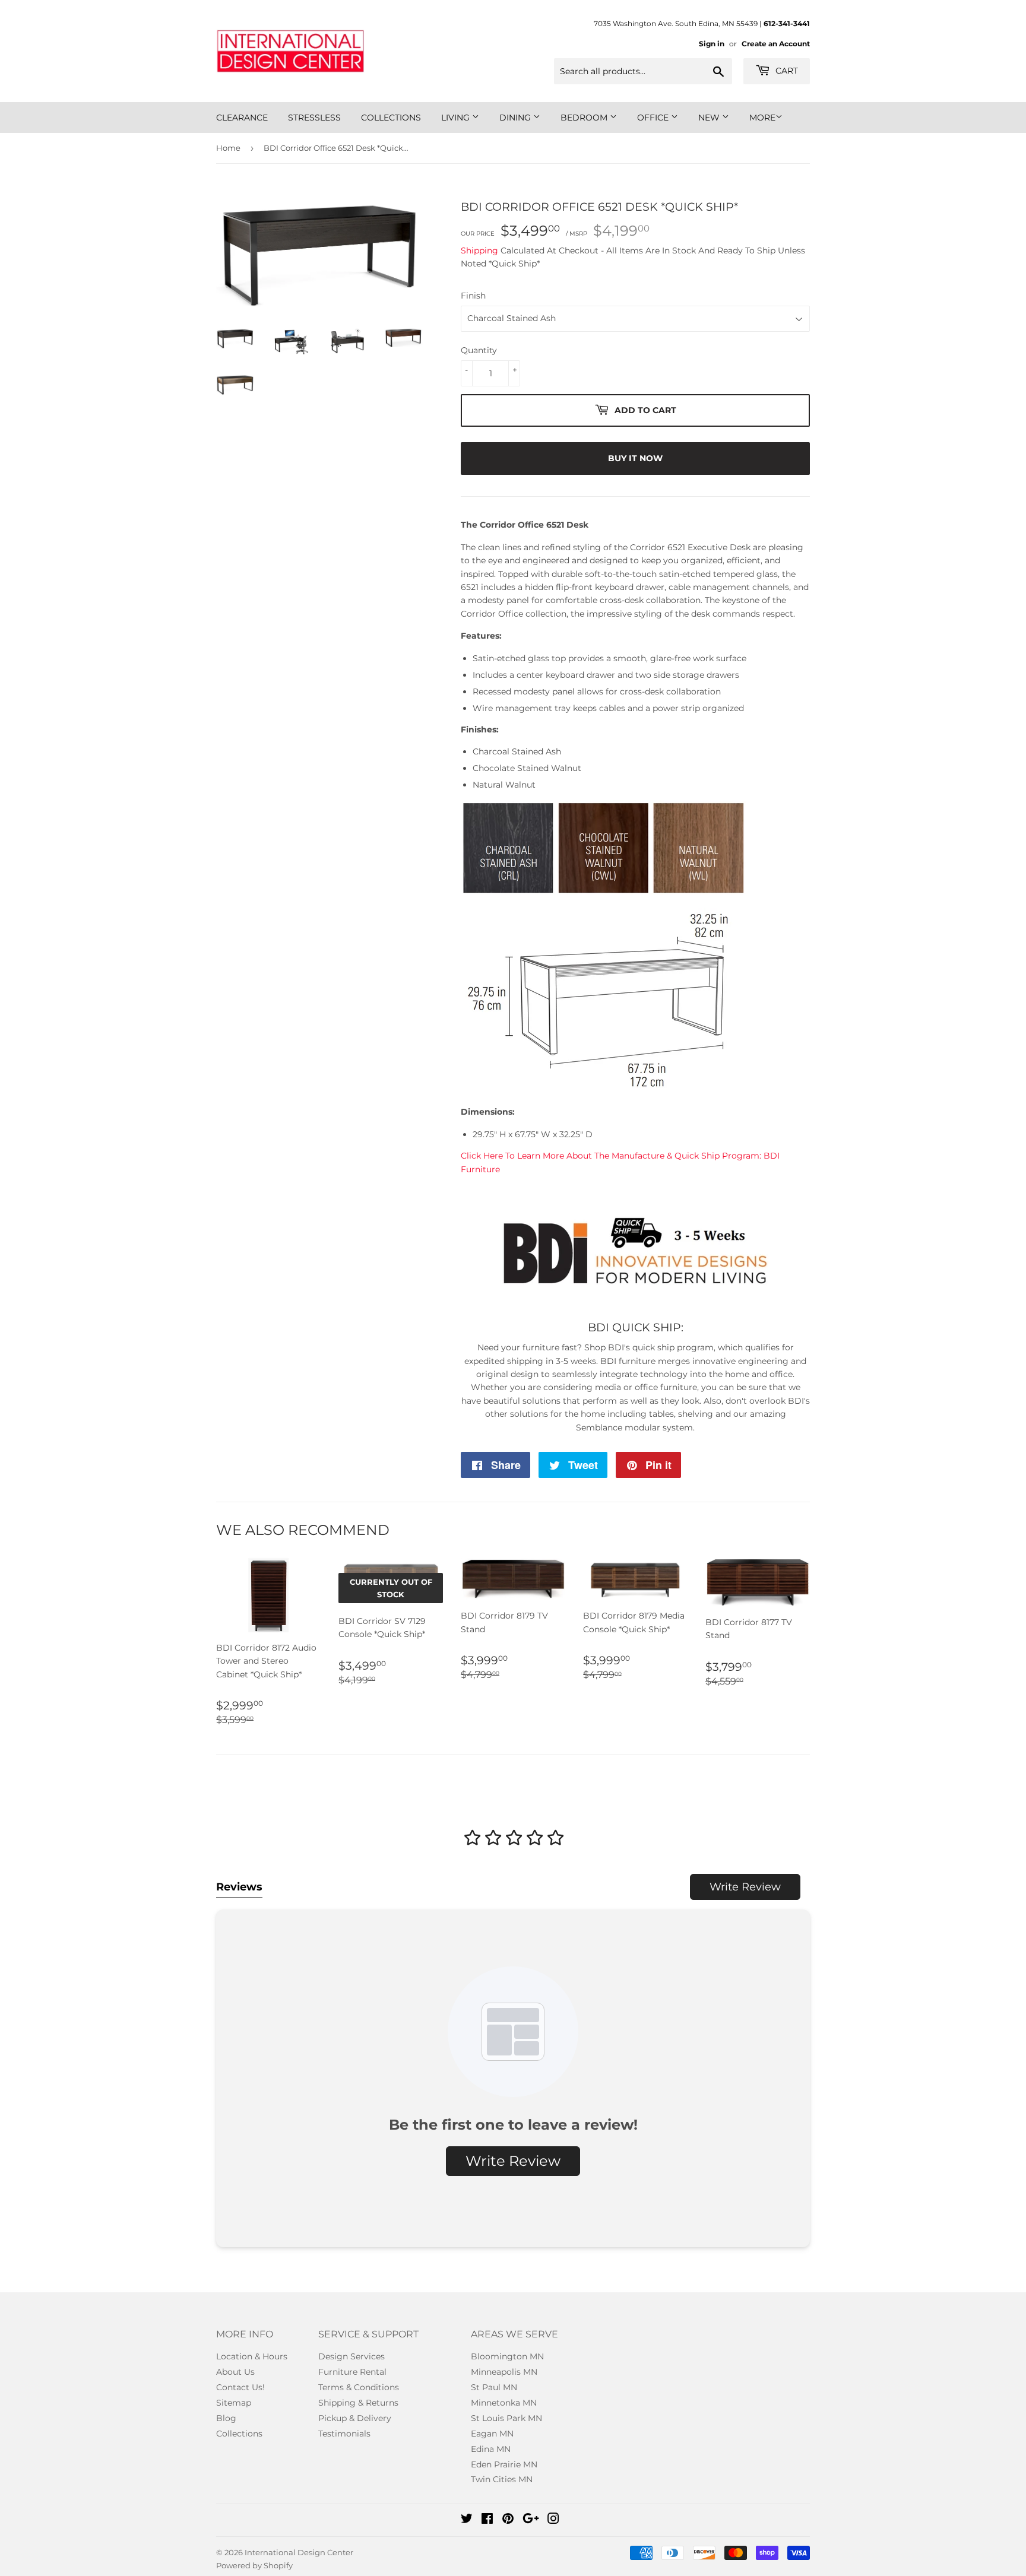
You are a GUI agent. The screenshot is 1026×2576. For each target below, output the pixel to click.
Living (457, 118)
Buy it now (635, 458)
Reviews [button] (239, 1887)
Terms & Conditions (359, 2387)
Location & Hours (252, 2356)
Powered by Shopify (254, 2565)
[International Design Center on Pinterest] (508, 2520)
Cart (786, 71)
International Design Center (299, 2552)
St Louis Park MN (506, 2418)
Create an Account (776, 44)
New (710, 118)
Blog (226, 2418)
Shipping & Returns (358, 2403)
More (762, 118)
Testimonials (344, 2434)
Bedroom (585, 118)
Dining (516, 118)
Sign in (712, 44)
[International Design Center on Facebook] (487, 2520)
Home (228, 148)
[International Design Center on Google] (531, 2520)
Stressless (314, 118)
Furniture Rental (352, 2372)
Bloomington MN (507, 2356)
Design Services (351, 2356)
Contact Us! (240, 2387)
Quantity (479, 350)
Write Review (745, 1887)
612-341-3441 (787, 23)
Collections (391, 118)
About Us (235, 2372)
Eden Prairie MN (504, 2464)
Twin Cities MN (502, 2479)
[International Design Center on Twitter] (467, 2520)
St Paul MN (494, 2387)
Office (654, 118)
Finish (473, 296)
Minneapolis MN (504, 2372)
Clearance (242, 118)
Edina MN (491, 2449)
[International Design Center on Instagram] (553, 2520)
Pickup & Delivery (355, 2418)
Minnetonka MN (504, 2403)
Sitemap (234, 2403)
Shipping (479, 250)
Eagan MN (492, 2434)
